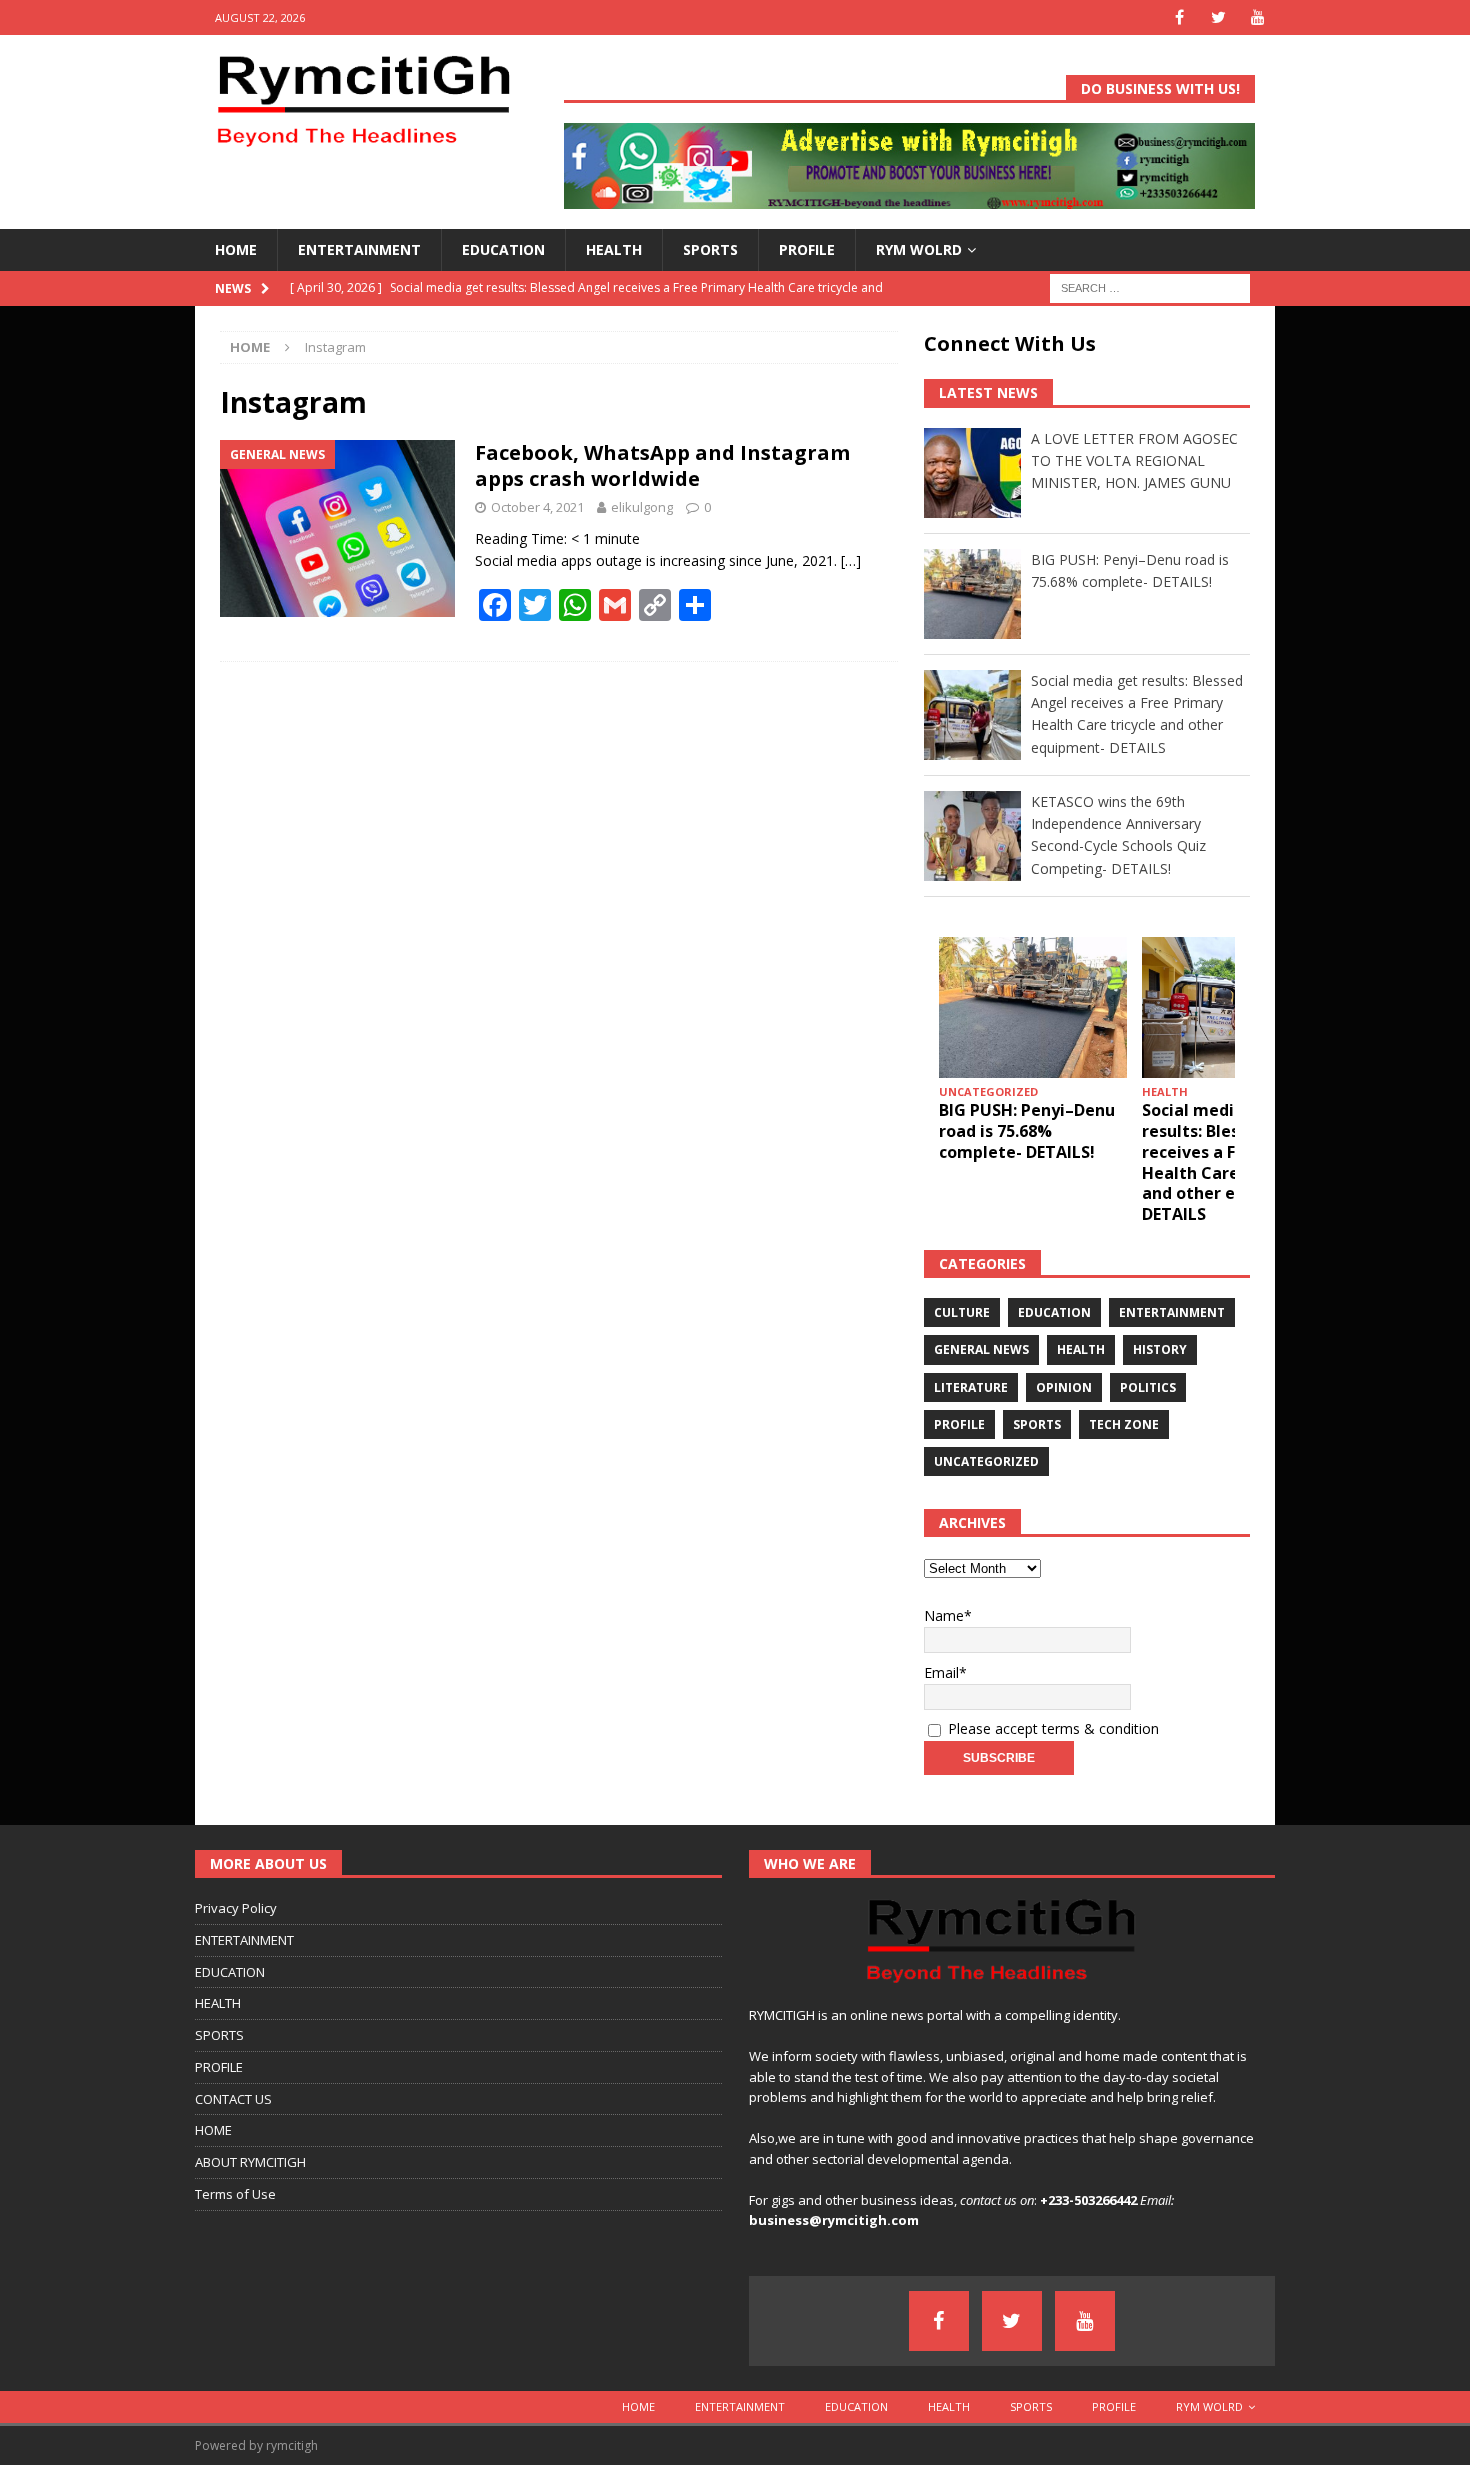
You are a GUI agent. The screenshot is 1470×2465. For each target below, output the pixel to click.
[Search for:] (1150, 286)
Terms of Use (235, 2194)
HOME (236, 249)
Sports (1037, 1424)
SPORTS (710, 249)
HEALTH (614, 249)
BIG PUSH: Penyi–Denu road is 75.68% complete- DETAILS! (1027, 1131)
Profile (959, 1424)
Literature (971, 1387)
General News (981, 1349)
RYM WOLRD (919, 249)
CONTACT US (233, 2099)
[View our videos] (1257, 17)
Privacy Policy (236, 1908)
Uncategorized (986, 1461)
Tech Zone (1124, 1424)
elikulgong (642, 507)
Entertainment (1172, 1312)
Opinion (1064, 1387)
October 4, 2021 (537, 507)
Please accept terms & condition (1051, 1728)
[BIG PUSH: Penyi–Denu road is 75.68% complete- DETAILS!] (1033, 1007)
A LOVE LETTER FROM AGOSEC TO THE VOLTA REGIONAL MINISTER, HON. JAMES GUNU (1134, 461)
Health (1081, 1349)
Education (1054, 1312)
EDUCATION (503, 249)
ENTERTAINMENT (359, 249)
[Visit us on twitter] (1218, 17)
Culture (962, 1312)
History (1160, 1349)
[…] (851, 560)
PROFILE (807, 249)
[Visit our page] (1179, 17)
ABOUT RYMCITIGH (250, 2162)
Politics (1148, 1387)
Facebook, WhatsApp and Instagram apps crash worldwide (662, 465)
